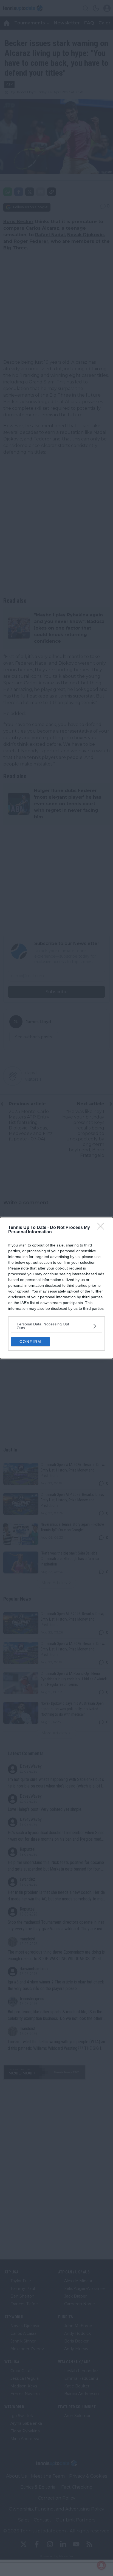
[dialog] (56, 1288)
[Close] (102, 1228)
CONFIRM (30, 1342)
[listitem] (56, 1326)
